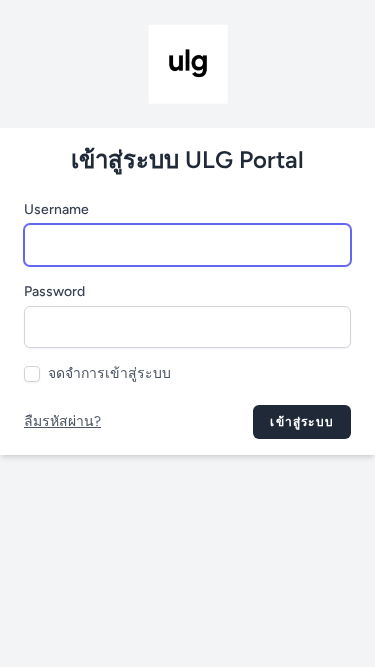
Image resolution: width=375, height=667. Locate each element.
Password (54, 291)
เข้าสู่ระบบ (302, 422)
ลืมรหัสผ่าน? (62, 421)
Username (56, 209)
